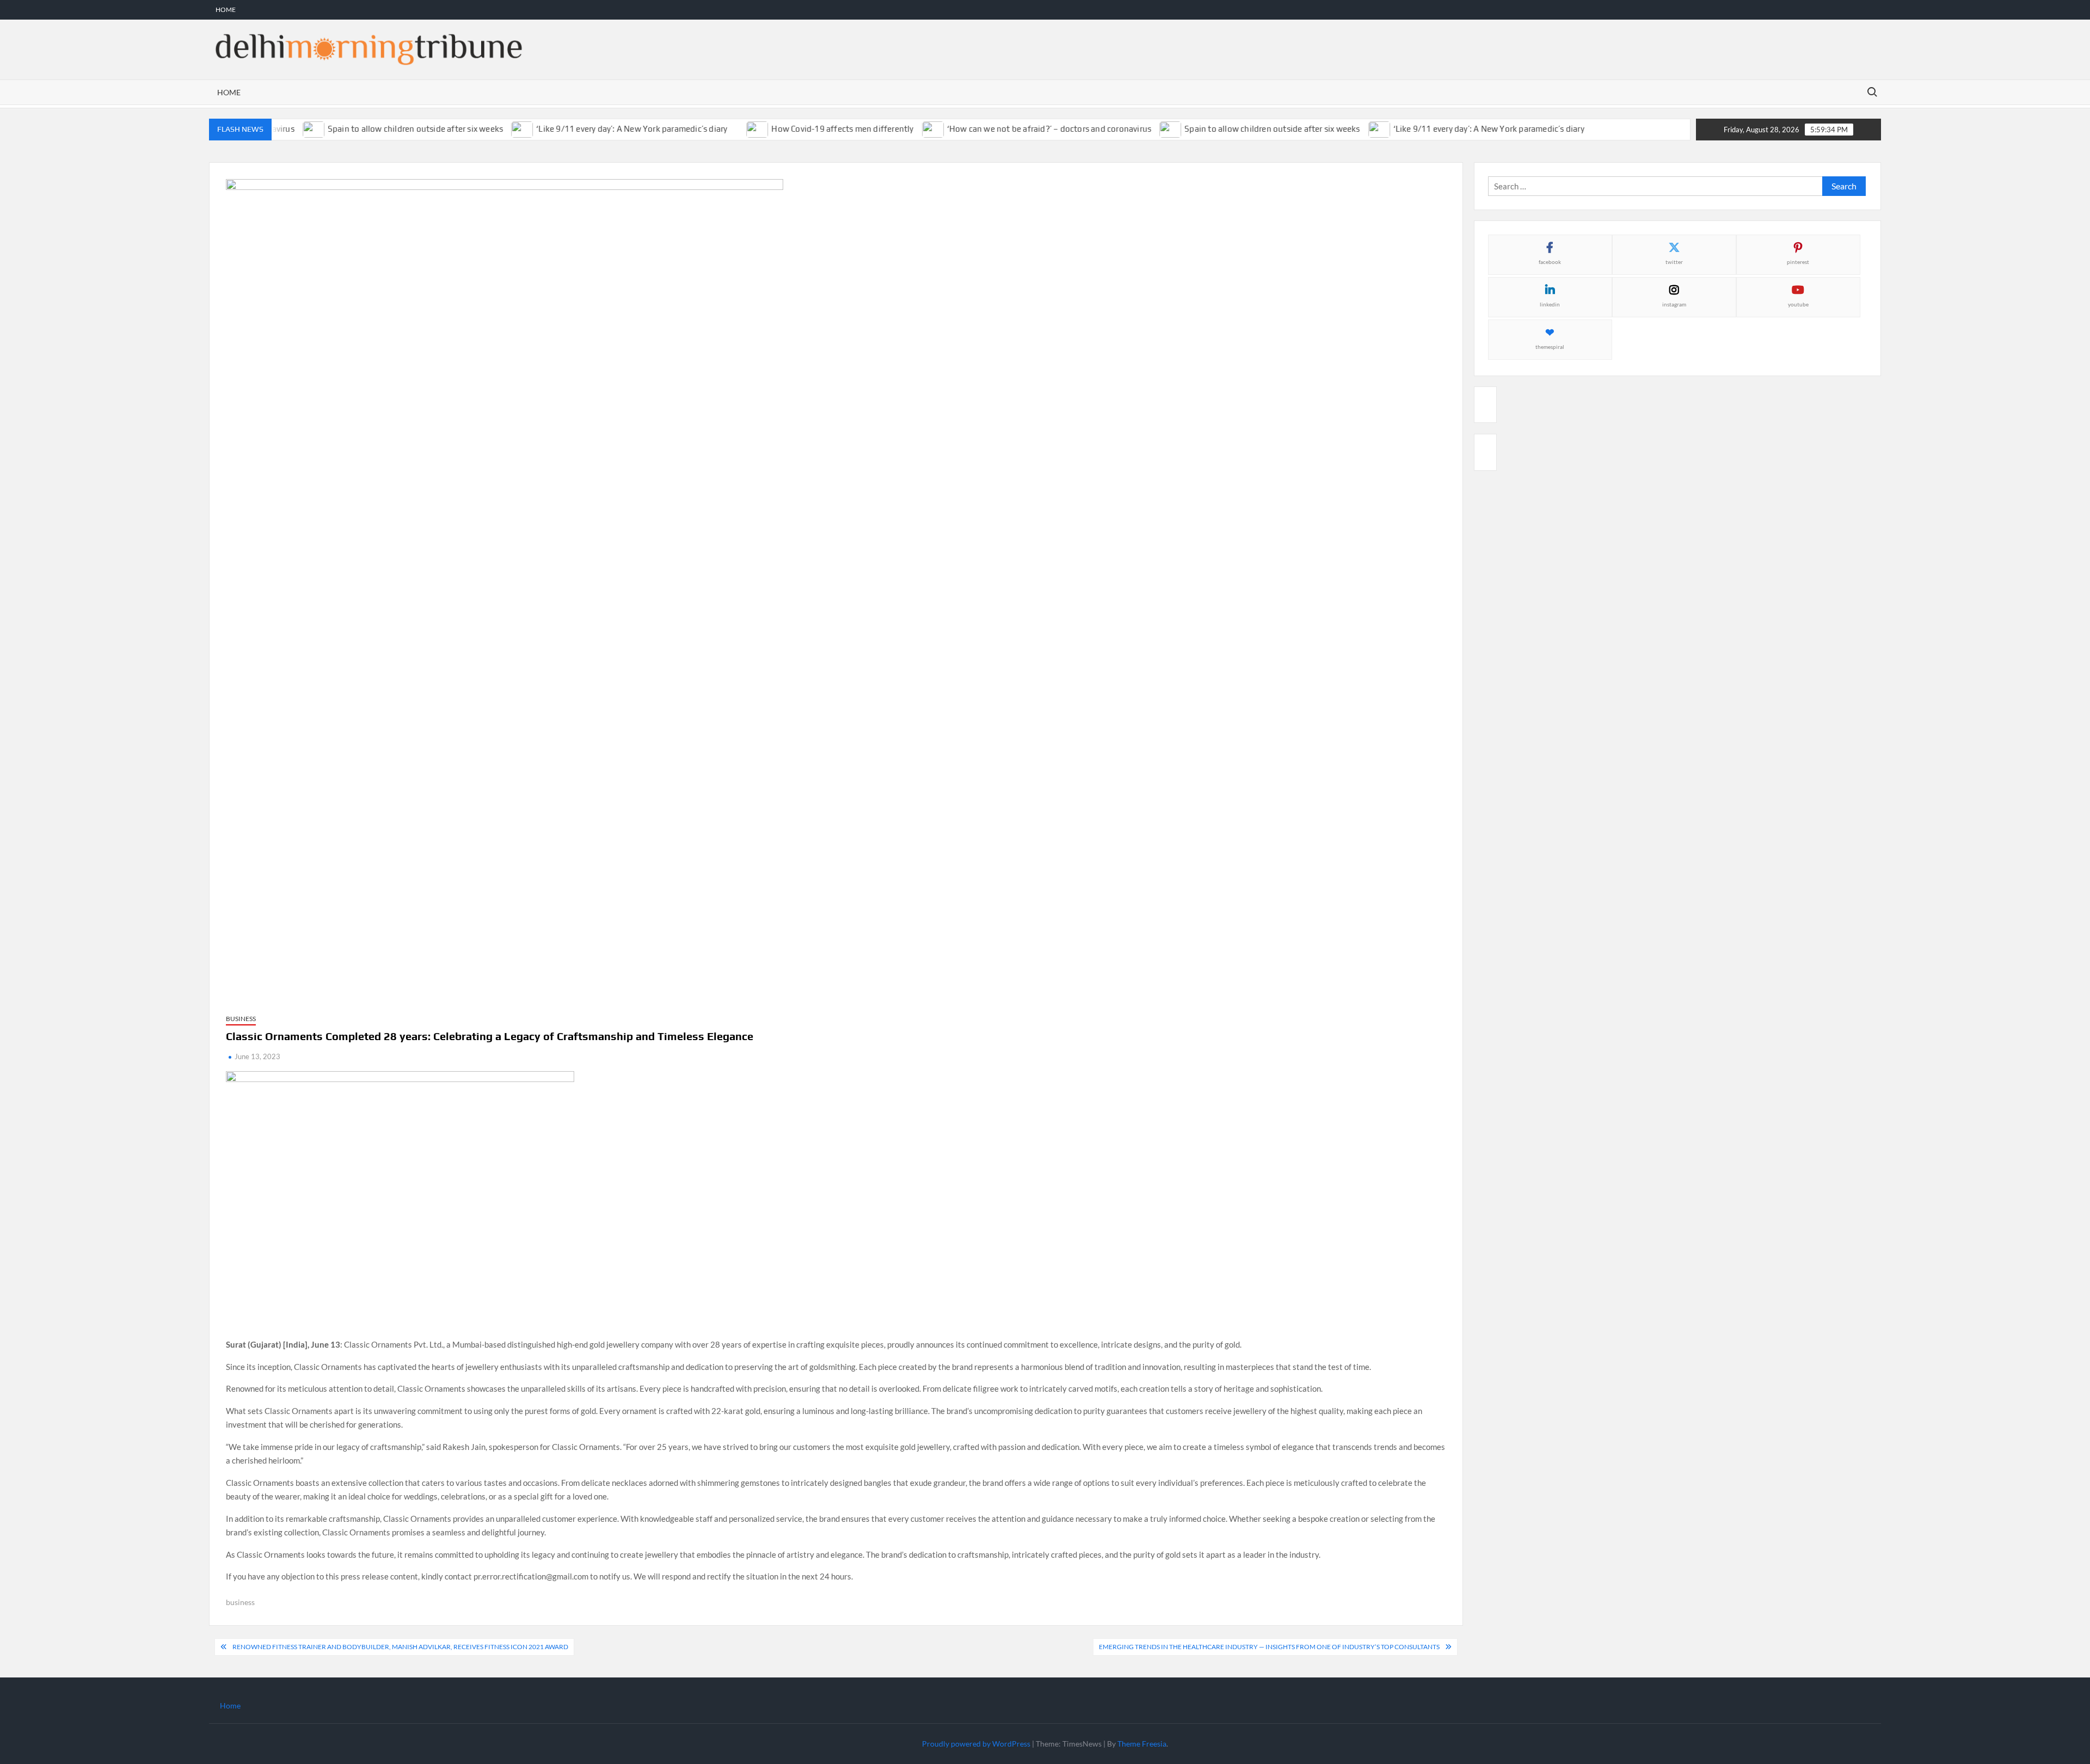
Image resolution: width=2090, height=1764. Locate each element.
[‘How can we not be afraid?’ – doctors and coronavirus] (899, 128)
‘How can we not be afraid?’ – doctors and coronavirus (1015, 129)
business (240, 1602)
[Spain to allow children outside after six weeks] (1137, 128)
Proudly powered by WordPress (976, 1744)
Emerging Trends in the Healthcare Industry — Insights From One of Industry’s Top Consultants (1269, 1647)
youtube (1798, 304)
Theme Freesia (1142, 1744)
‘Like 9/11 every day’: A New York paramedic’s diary (598, 129)
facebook (1550, 262)
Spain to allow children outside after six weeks (382, 129)
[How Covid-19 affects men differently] (724, 128)
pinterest (1798, 262)
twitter (1674, 262)
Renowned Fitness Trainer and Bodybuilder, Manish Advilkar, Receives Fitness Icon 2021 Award (400, 1647)
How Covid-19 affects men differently (809, 129)
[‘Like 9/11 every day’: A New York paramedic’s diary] (489, 128)
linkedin (1550, 304)
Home (226, 10)
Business (241, 1019)
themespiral (1550, 347)
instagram (1674, 304)
